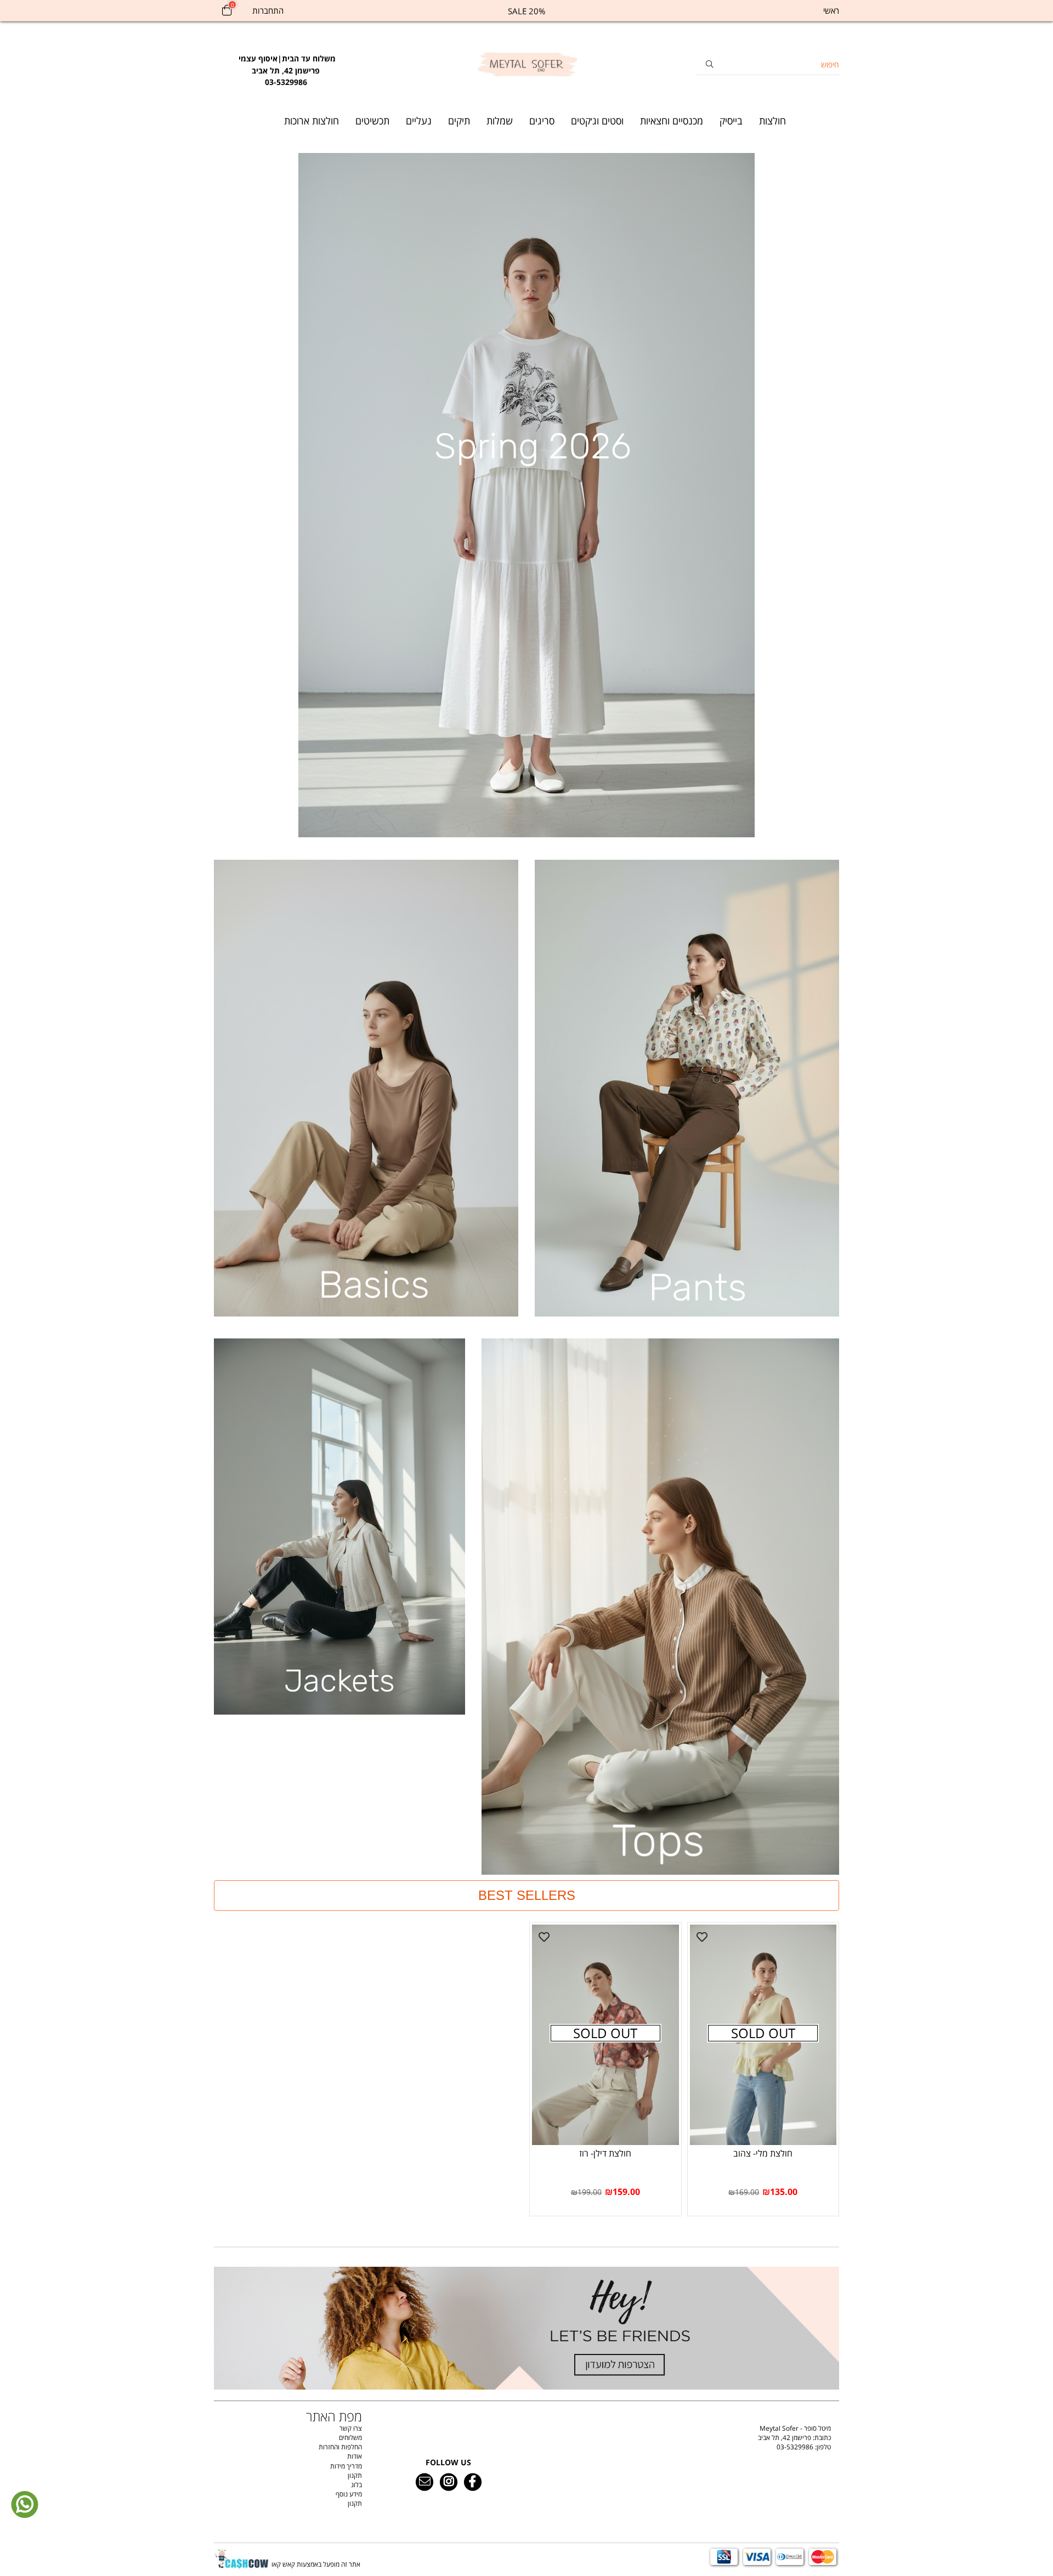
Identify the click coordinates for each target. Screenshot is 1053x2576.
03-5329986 (795, 2447)
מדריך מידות (346, 2466)
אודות (355, 2456)
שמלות (500, 121)
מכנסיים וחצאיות (672, 121)
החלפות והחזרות (340, 2447)
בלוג (356, 2485)
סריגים (542, 121)
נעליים (419, 121)
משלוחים (350, 2438)
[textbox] (286, 65)
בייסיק (731, 121)
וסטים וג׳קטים (597, 121)
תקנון (355, 2475)
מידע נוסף (349, 2494)
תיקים (459, 121)
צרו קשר (351, 2428)
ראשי (831, 10)
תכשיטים (372, 121)
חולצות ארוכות (312, 121)
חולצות (772, 121)
